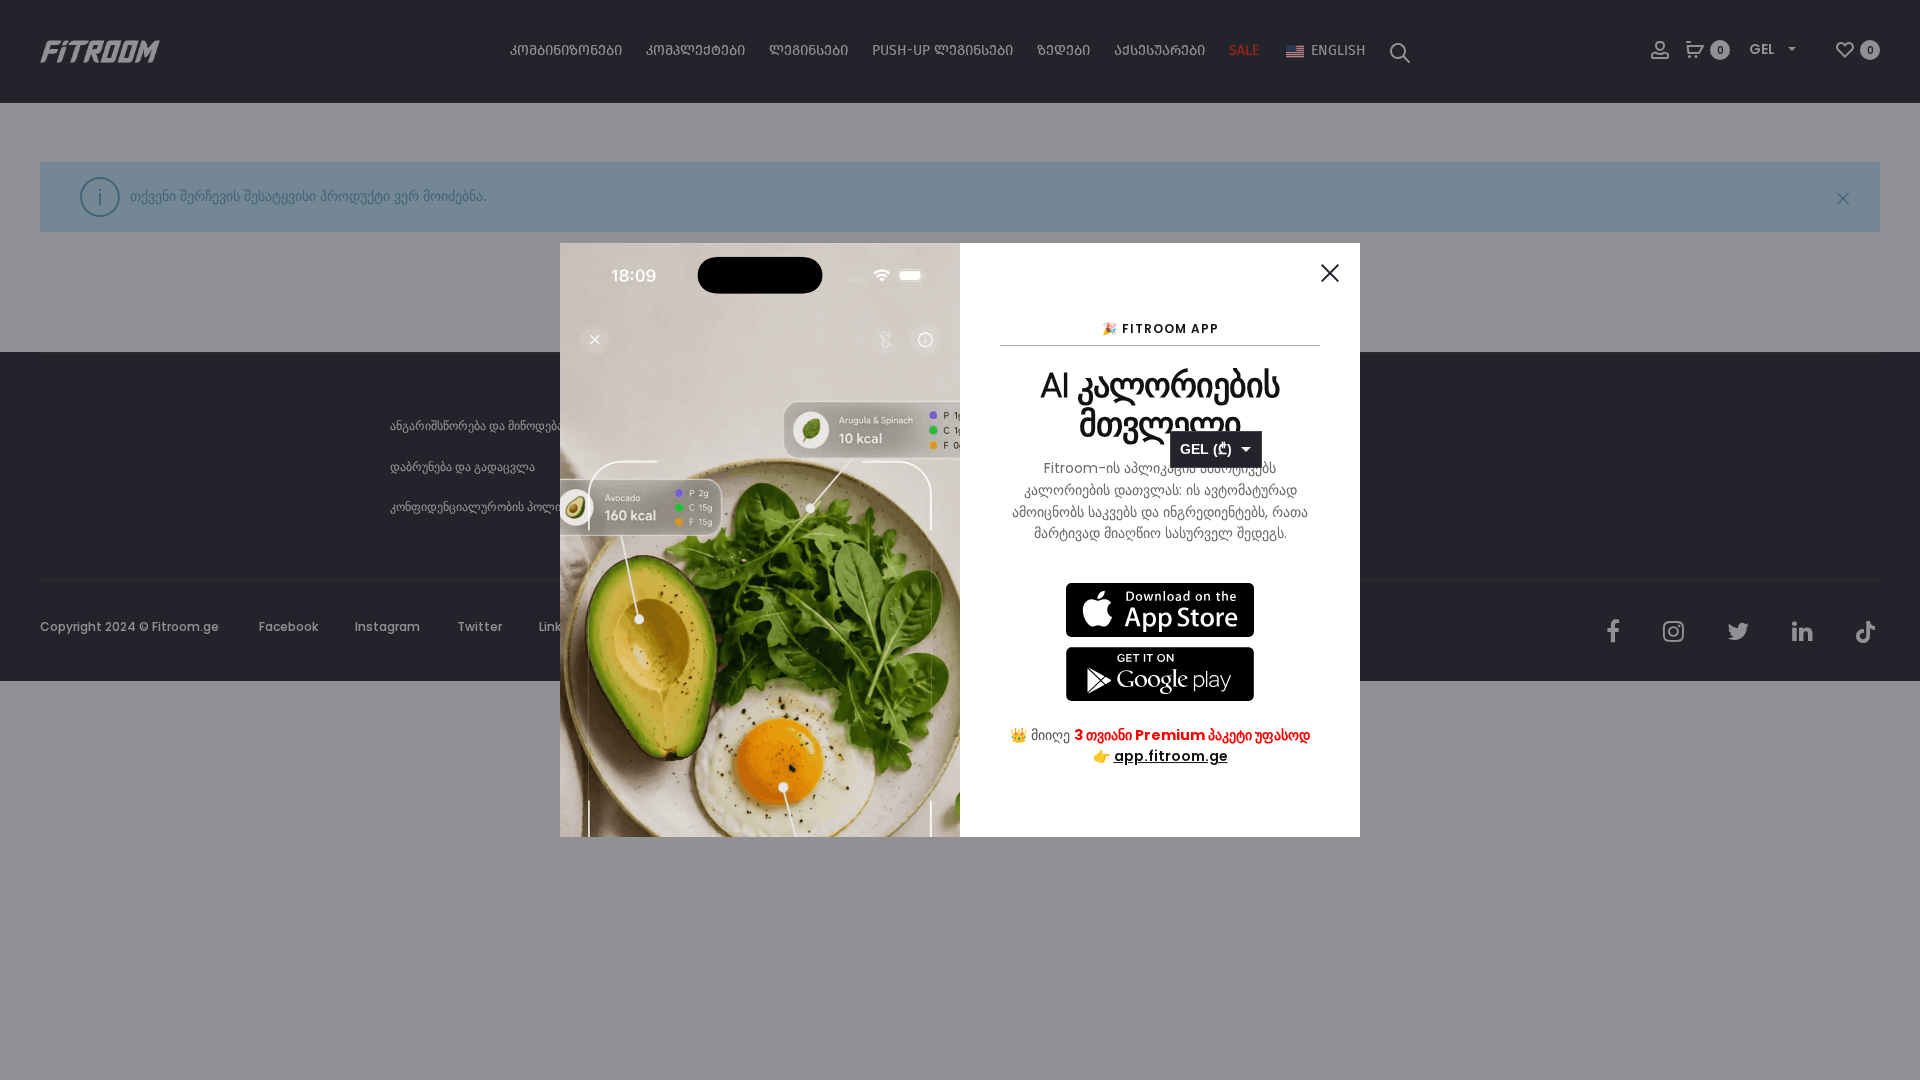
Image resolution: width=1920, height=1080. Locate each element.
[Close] (1330, 273)
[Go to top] (1890, 466)
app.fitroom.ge (1171, 756)
